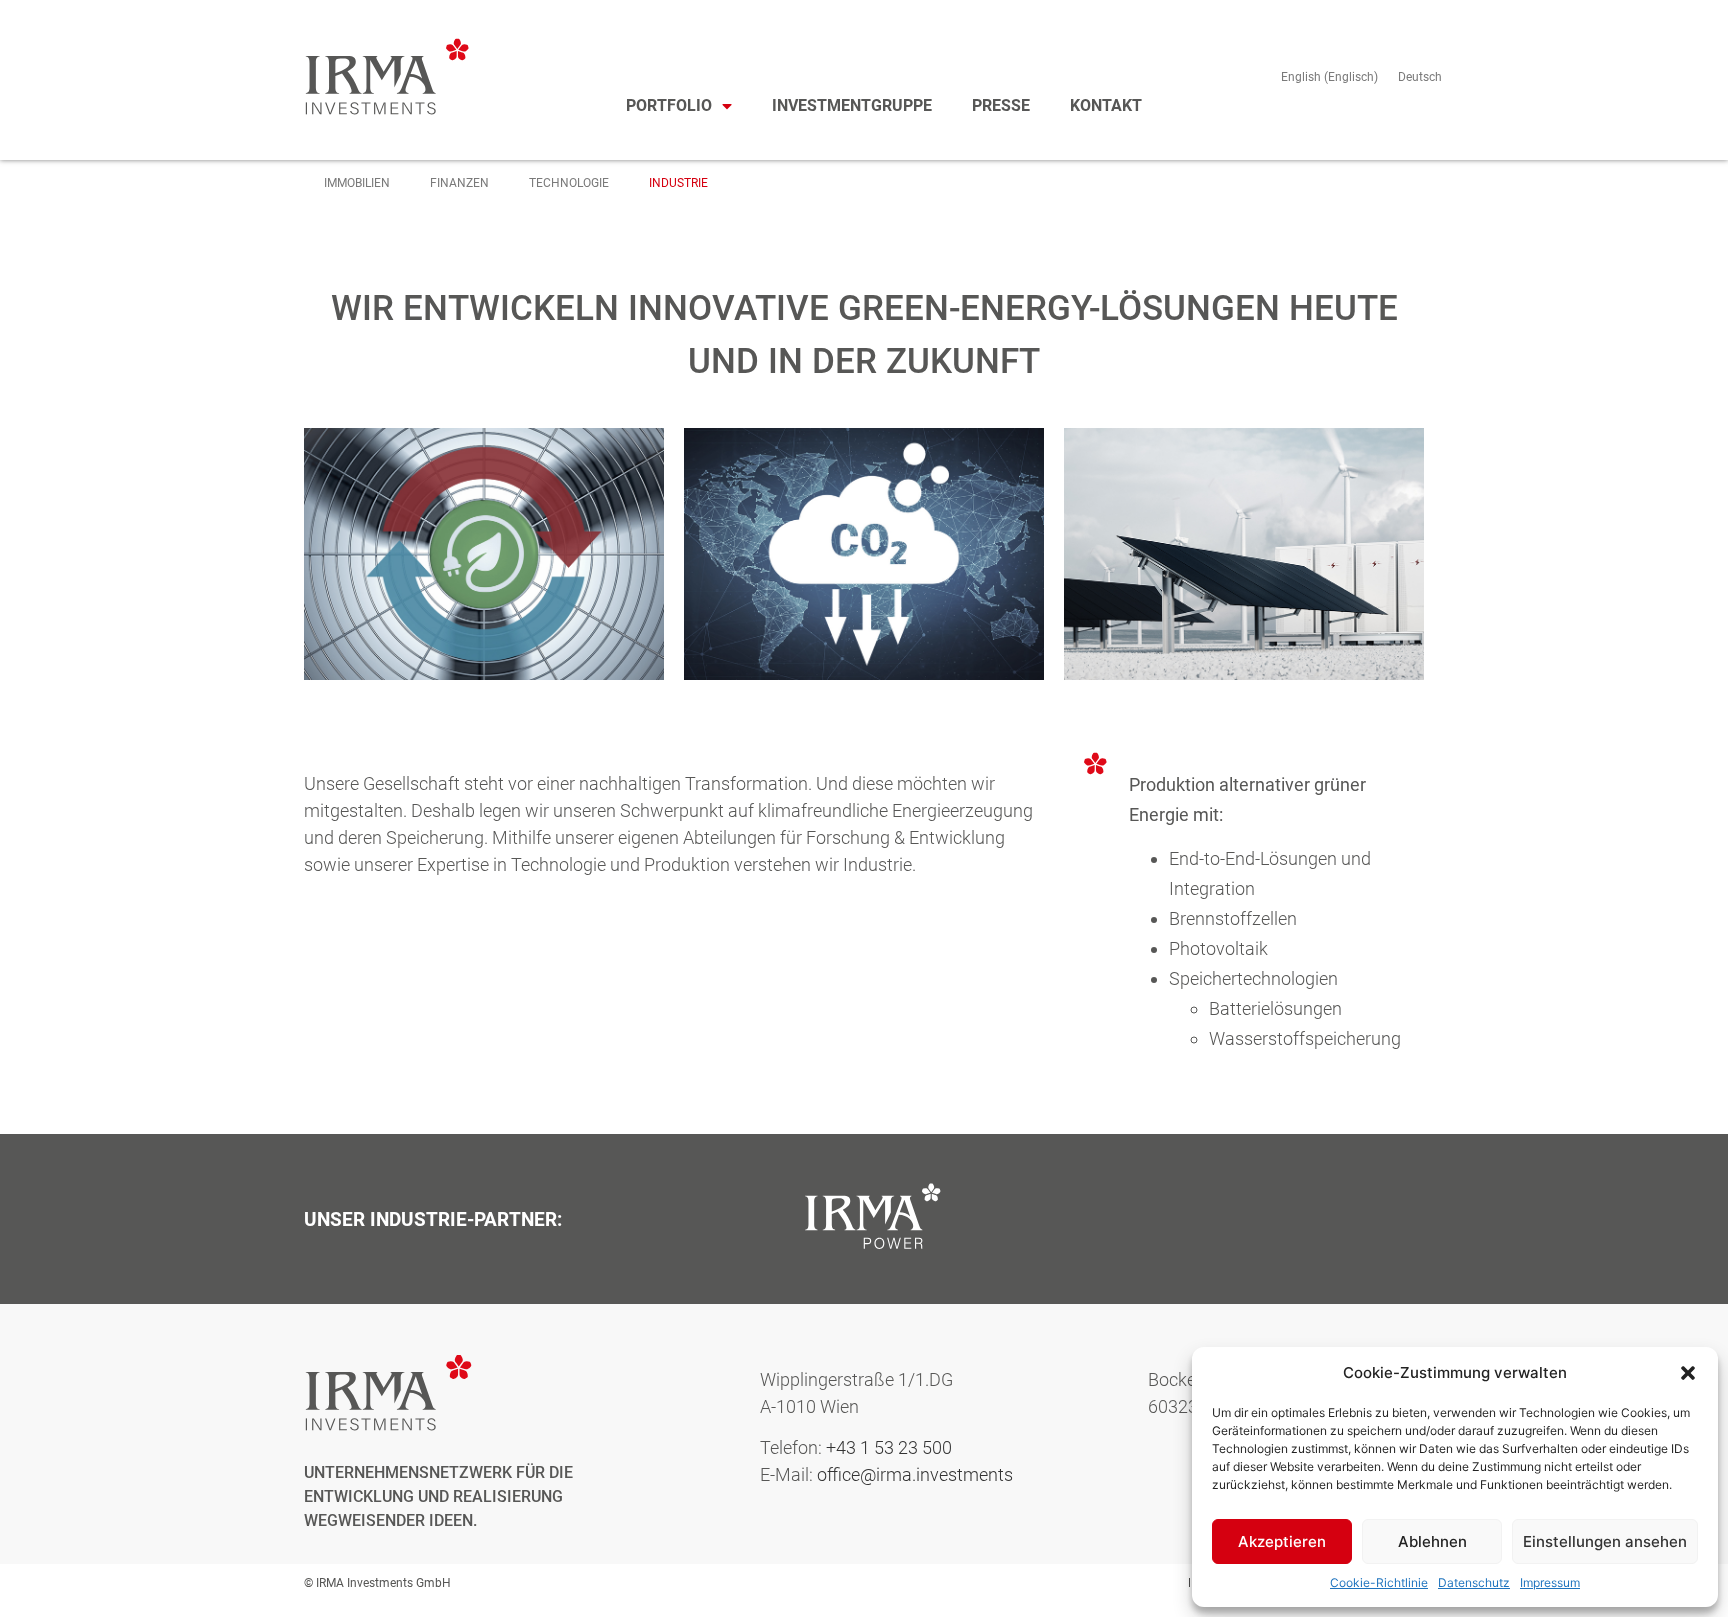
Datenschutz (1474, 1582)
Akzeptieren (1282, 1541)
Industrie (678, 183)
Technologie (569, 183)
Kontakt (1106, 105)
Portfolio (669, 105)
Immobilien (357, 183)
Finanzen (459, 183)
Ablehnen (1432, 1541)
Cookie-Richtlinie (1379, 1582)
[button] (1688, 1373)
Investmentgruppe (852, 105)
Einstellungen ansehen (1605, 1541)
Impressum (1550, 1582)
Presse (1001, 105)
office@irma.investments (915, 1474)
